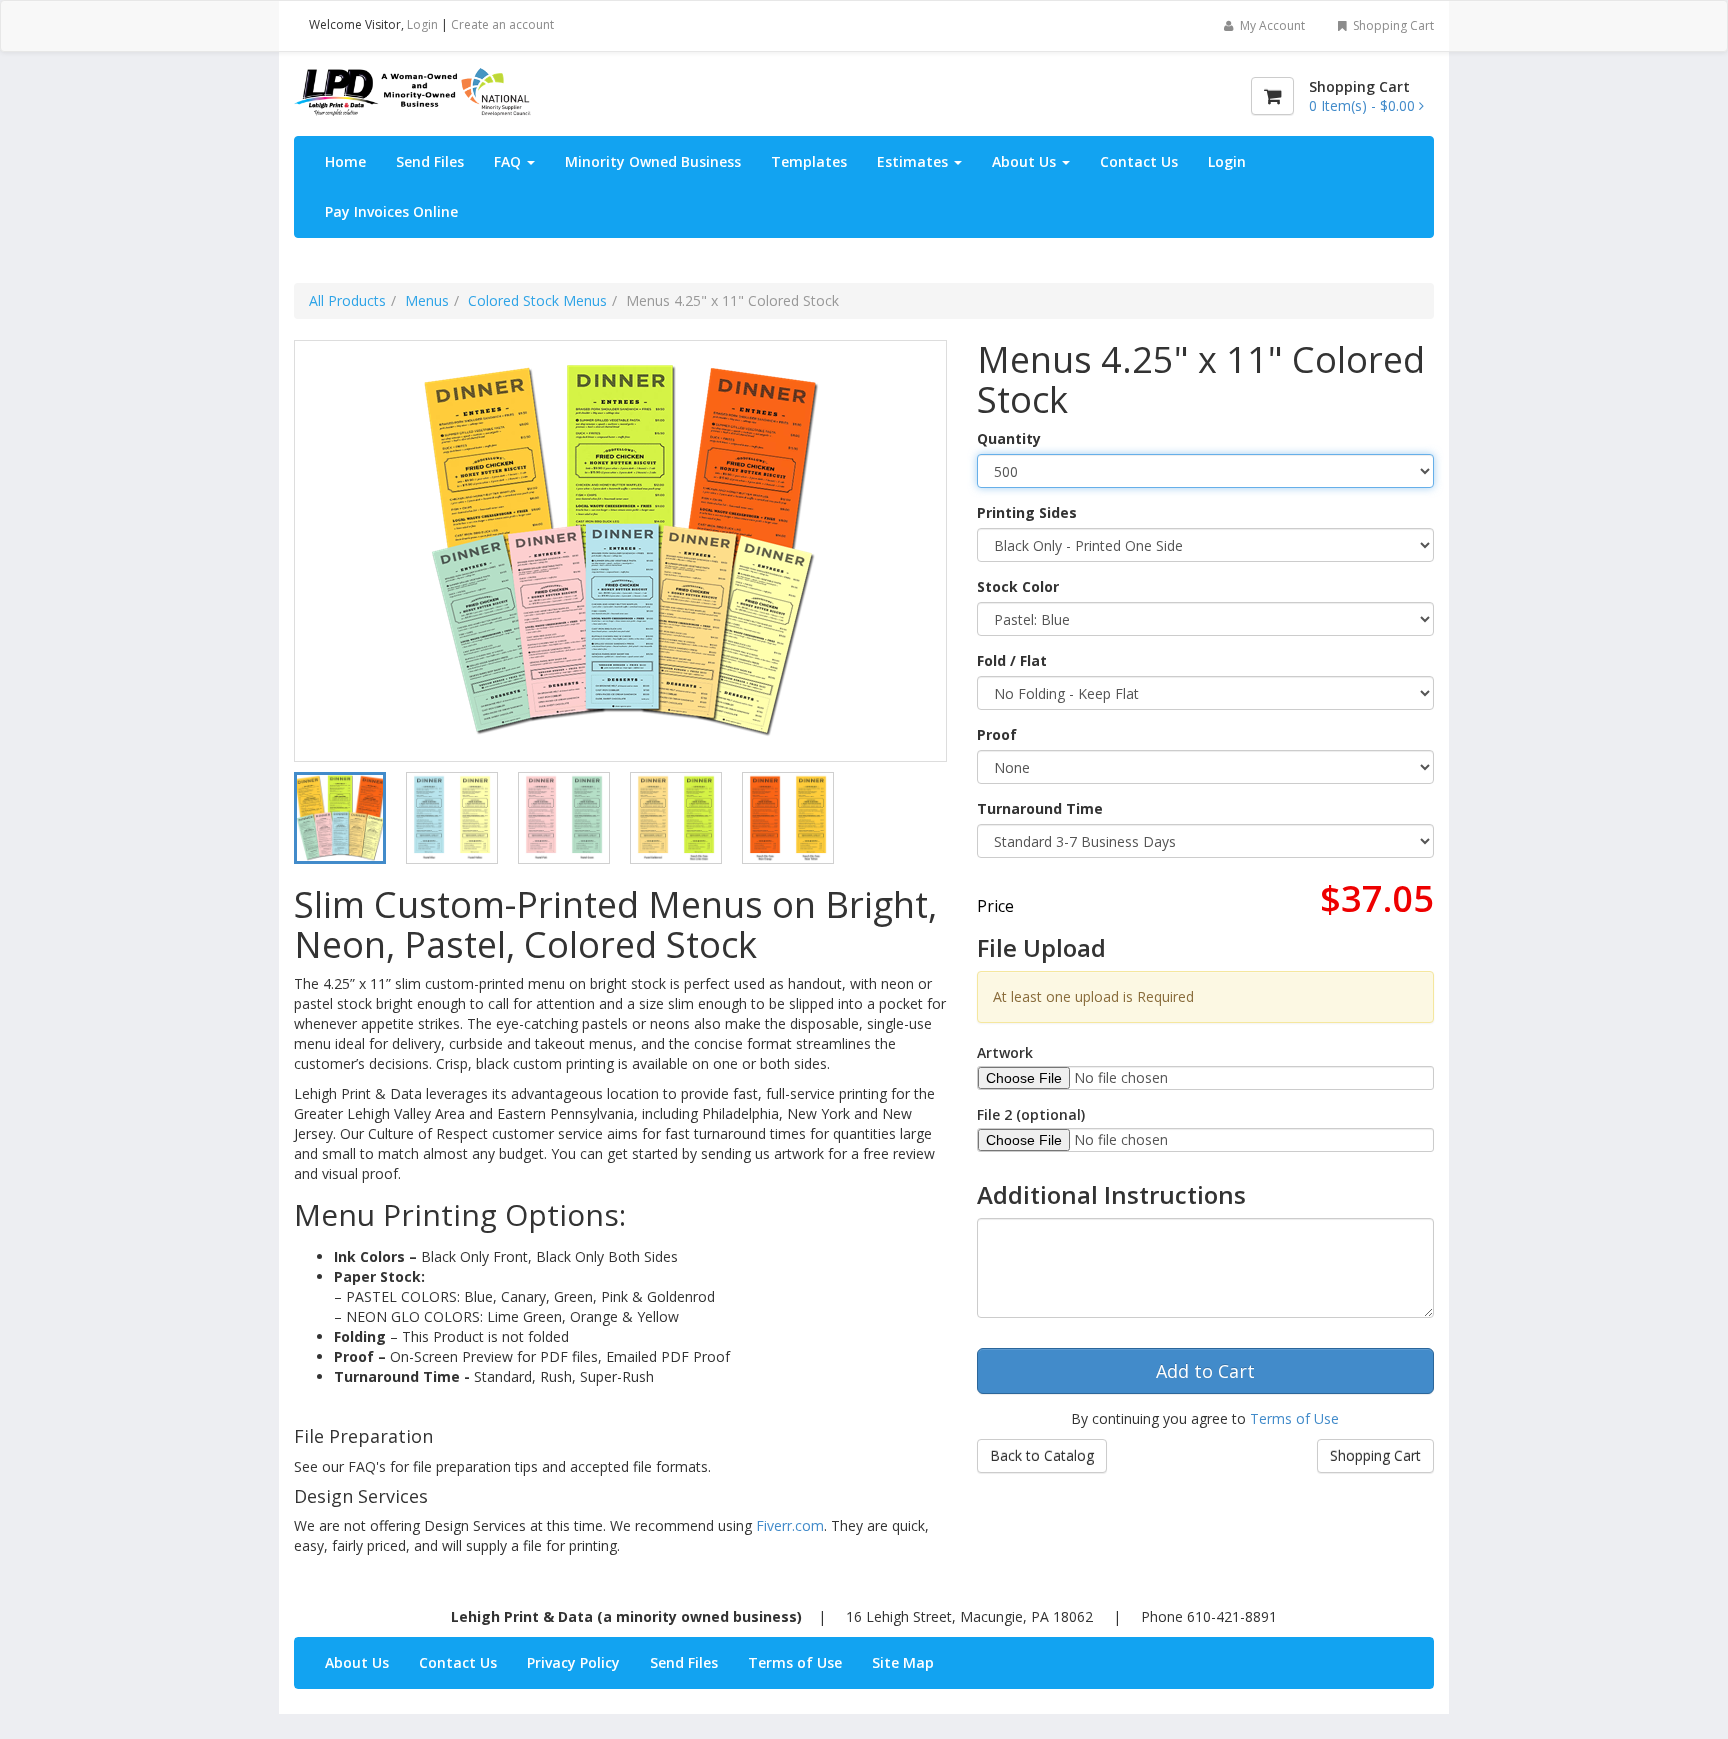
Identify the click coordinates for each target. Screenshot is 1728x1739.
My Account (1271, 25)
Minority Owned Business (653, 161)
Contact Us (1139, 161)
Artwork (1005, 1052)
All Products (347, 300)
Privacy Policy (573, 1662)
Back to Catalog (1042, 1455)
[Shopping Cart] (1272, 96)
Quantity (1009, 438)
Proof (997, 734)
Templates (809, 161)
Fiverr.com (790, 1525)
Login (422, 24)
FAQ (509, 161)
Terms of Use (1294, 1418)
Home (345, 161)
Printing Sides (1027, 512)
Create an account (502, 24)
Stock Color (1018, 586)
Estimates (914, 161)
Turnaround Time (1040, 808)
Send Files (430, 161)
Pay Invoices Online (391, 211)
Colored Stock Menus (537, 300)
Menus (427, 300)
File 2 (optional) (1031, 1114)
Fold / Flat (1012, 660)
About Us (1026, 161)
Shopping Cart (1392, 25)
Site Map (903, 1662)
